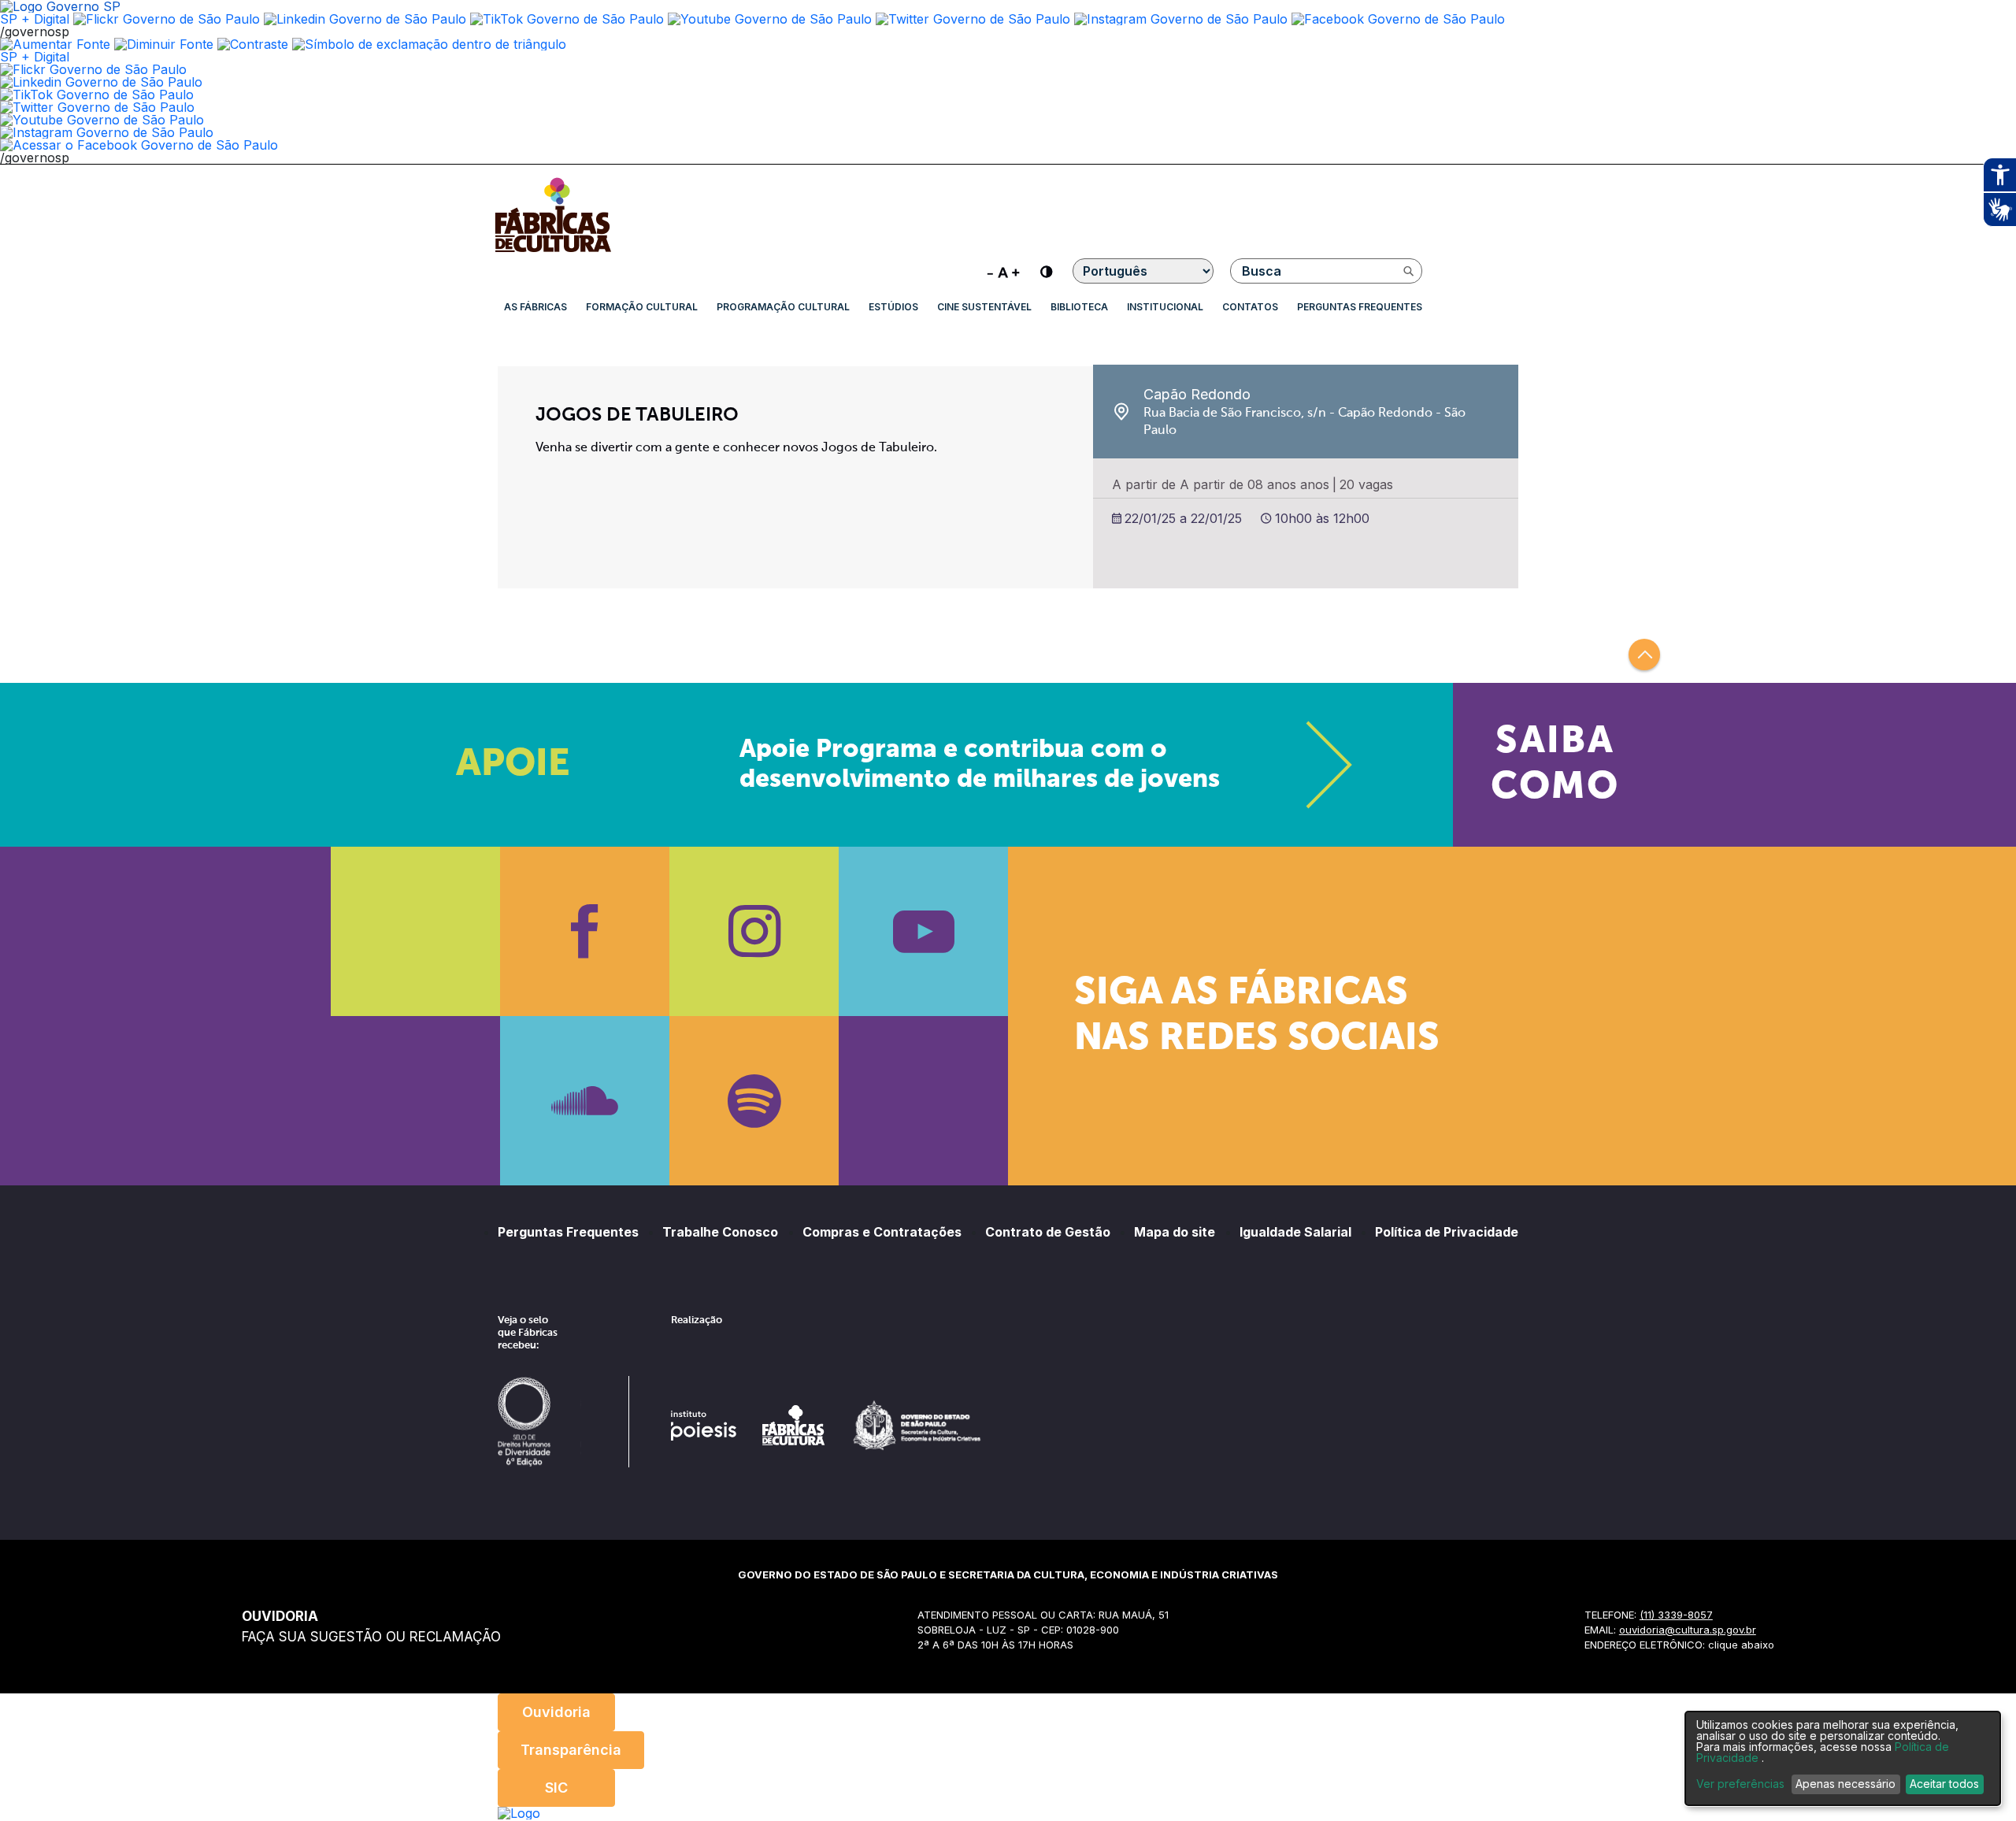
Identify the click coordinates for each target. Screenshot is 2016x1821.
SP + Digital (35, 19)
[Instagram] (754, 931)
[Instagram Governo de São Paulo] (1181, 19)
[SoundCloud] (585, 1101)
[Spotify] (754, 1101)
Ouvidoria (556, 1712)
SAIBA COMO (1555, 765)
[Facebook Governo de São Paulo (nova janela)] (1398, 19)
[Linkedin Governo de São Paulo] (101, 82)
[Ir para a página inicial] (553, 252)
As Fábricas (535, 307)
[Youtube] (923, 931)
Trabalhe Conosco (720, 1232)
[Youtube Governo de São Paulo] (102, 120)
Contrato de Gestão (1048, 1232)
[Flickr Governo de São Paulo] (93, 69)
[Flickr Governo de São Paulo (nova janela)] (167, 19)
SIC (556, 1788)
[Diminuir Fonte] (164, 44)
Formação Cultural (642, 307)
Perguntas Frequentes (1360, 307)
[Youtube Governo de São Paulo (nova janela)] (770, 19)
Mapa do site (1175, 1232)
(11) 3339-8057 (1676, 1615)
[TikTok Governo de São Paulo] (97, 95)
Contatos (1250, 307)
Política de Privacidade (1447, 1232)
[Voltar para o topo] (1644, 655)
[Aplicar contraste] (253, 44)
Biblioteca (1079, 307)
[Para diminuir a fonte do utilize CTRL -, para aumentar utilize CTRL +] (1003, 271)
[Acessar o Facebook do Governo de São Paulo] (139, 145)
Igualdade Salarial (1295, 1232)
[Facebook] (585, 931)
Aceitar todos (1944, 1784)
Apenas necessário (1846, 1784)
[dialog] (1843, 1758)
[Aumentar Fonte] (55, 44)
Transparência (571, 1750)
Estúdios (893, 307)
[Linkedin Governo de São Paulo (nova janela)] (365, 19)
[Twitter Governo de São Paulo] (97, 107)
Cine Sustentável (984, 307)
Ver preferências (1740, 1784)
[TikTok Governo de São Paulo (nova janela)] (567, 19)
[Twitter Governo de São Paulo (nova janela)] (973, 19)
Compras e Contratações (882, 1232)
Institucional (1165, 307)
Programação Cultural (783, 307)
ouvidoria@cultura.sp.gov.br (1688, 1630)
